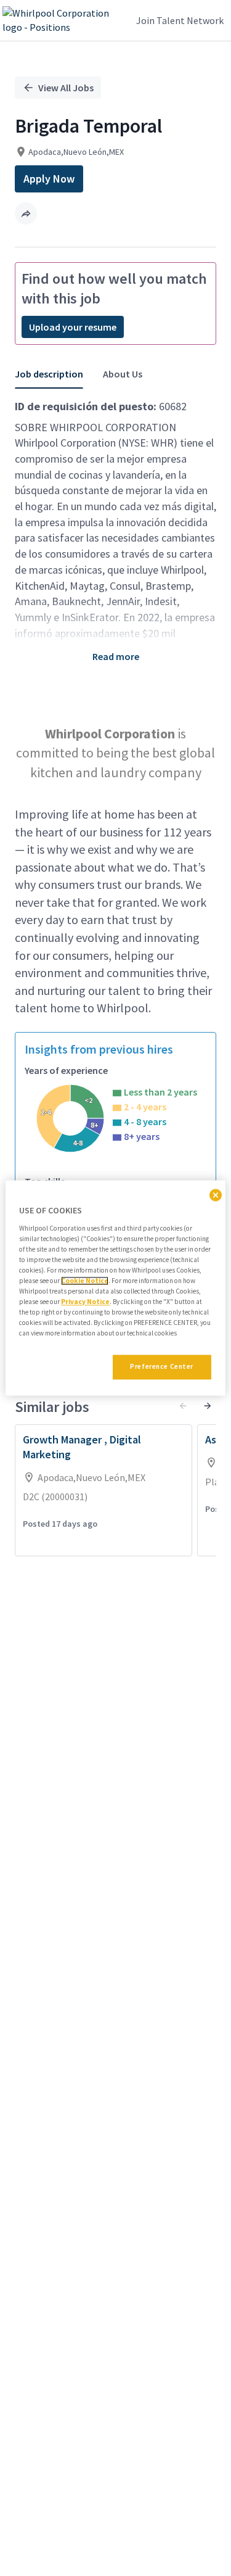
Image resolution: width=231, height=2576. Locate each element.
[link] (63, 20)
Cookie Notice (85, 1281)
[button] (26, 213)
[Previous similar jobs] (183, 1406)
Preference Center (162, 1367)
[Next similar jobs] (208, 1406)
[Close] (216, 1195)
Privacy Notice (85, 1302)
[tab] (54, 374)
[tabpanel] (115, 890)
